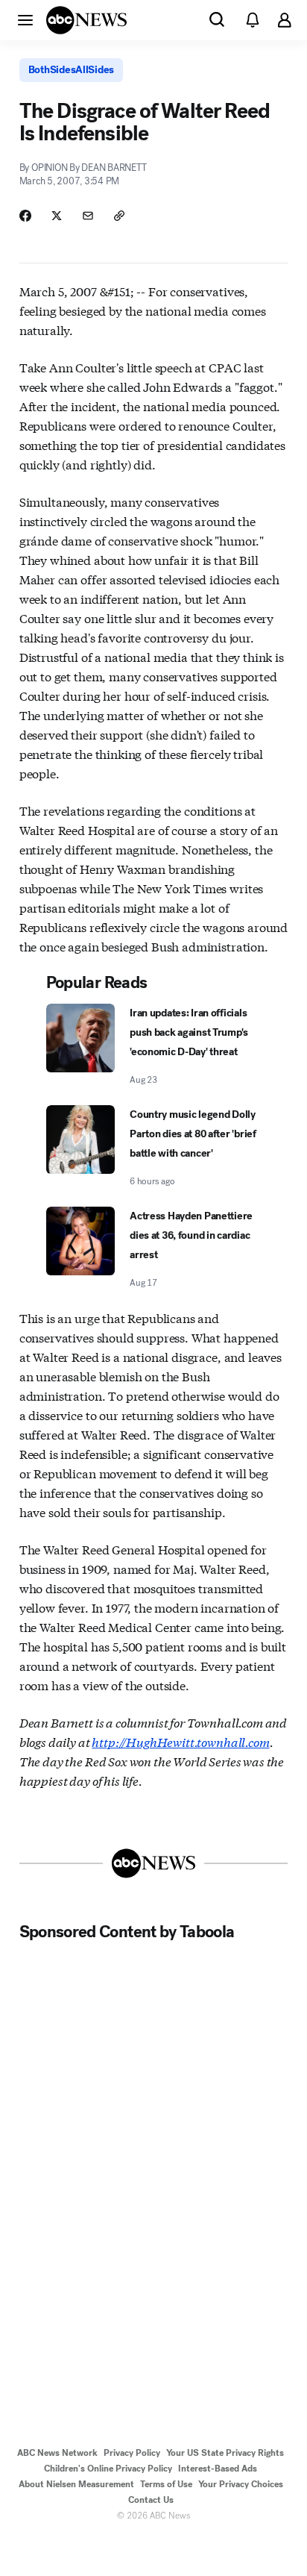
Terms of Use (166, 2484)
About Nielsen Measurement (76, 2484)
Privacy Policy (132, 2453)
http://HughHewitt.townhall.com (180, 1741)
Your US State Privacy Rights (225, 2453)
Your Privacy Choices (241, 2484)
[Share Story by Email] (88, 216)
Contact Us (151, 2500)
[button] (25, 19)
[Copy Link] (119, 216)
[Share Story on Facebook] (25, 216)
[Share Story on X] (57, 216)
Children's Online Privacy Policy (108, 2469)
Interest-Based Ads (218, 2469)
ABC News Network (57, 2453)
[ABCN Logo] (86, 20)
